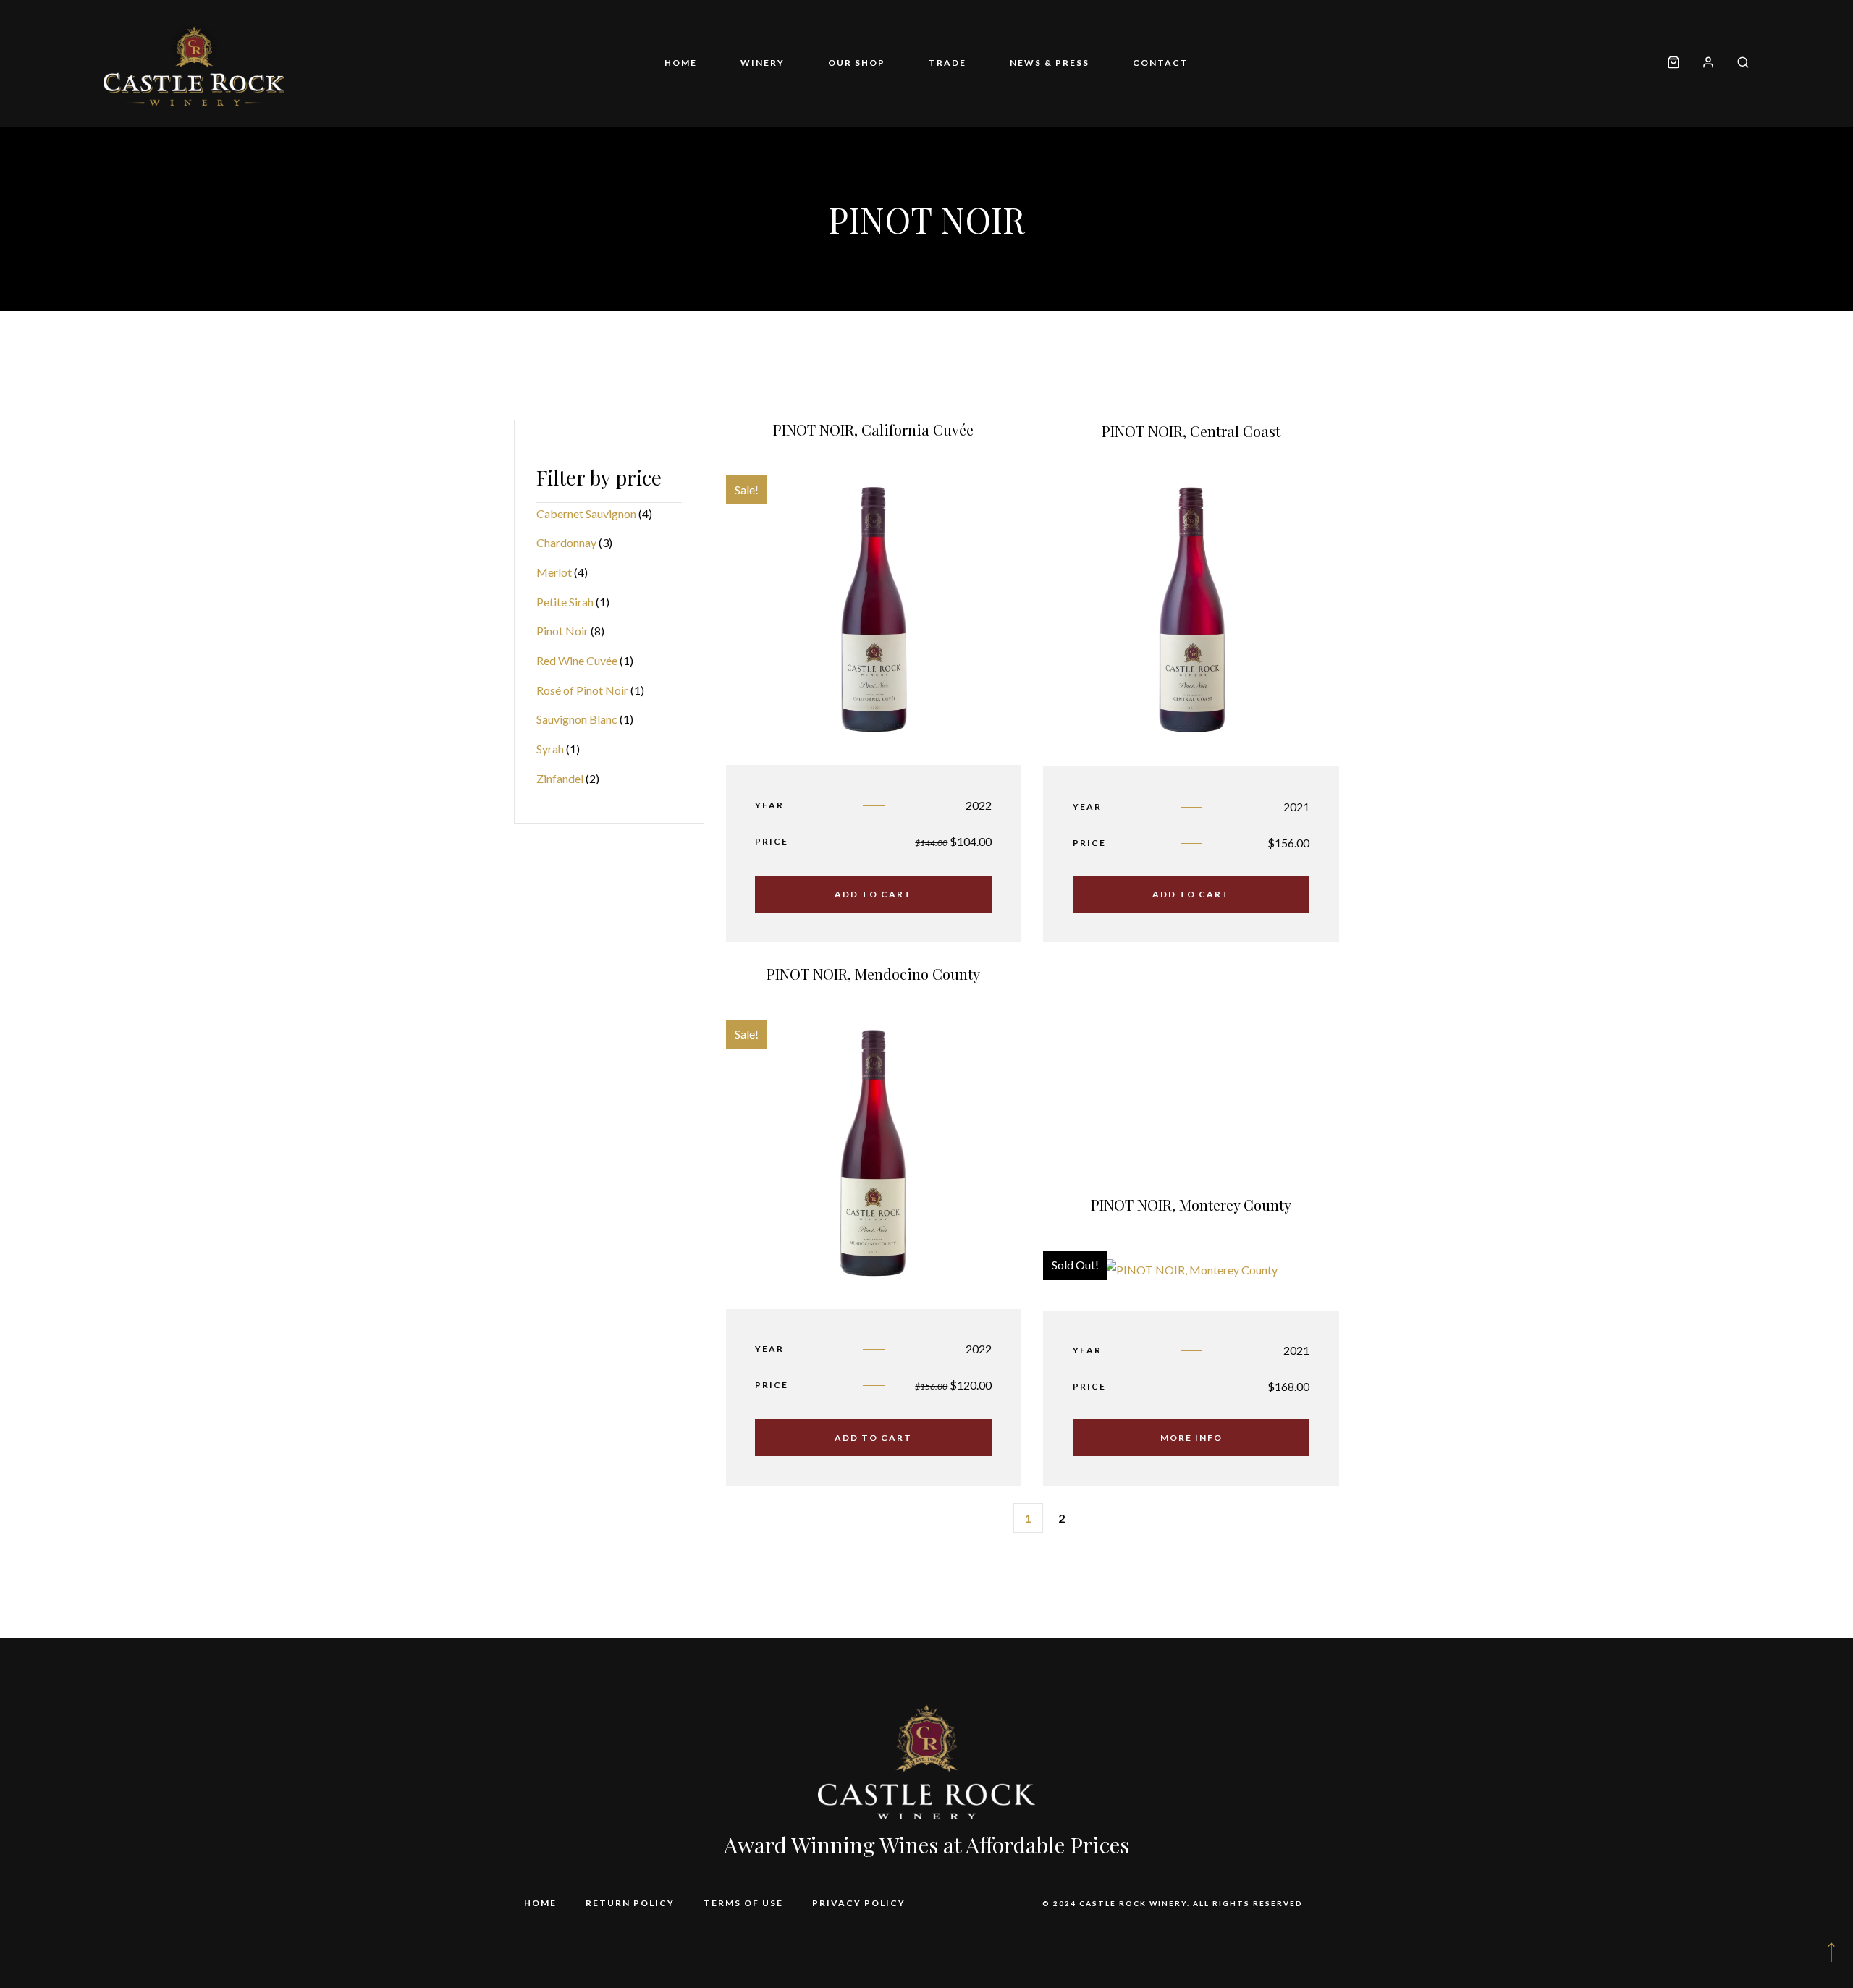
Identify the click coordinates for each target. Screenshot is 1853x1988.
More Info (1191, 1438)
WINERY (763, 63)
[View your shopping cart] (1673, 63)
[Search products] (1738, 63)
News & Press (1050, 63)
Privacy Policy (859, 1903)
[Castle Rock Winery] (194, 64)
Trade (947, 63)
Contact (1161, 63)
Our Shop (857, 63)
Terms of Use (743, 1903)
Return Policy (630, 1903)
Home (681, 63)
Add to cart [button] (873, 894)
